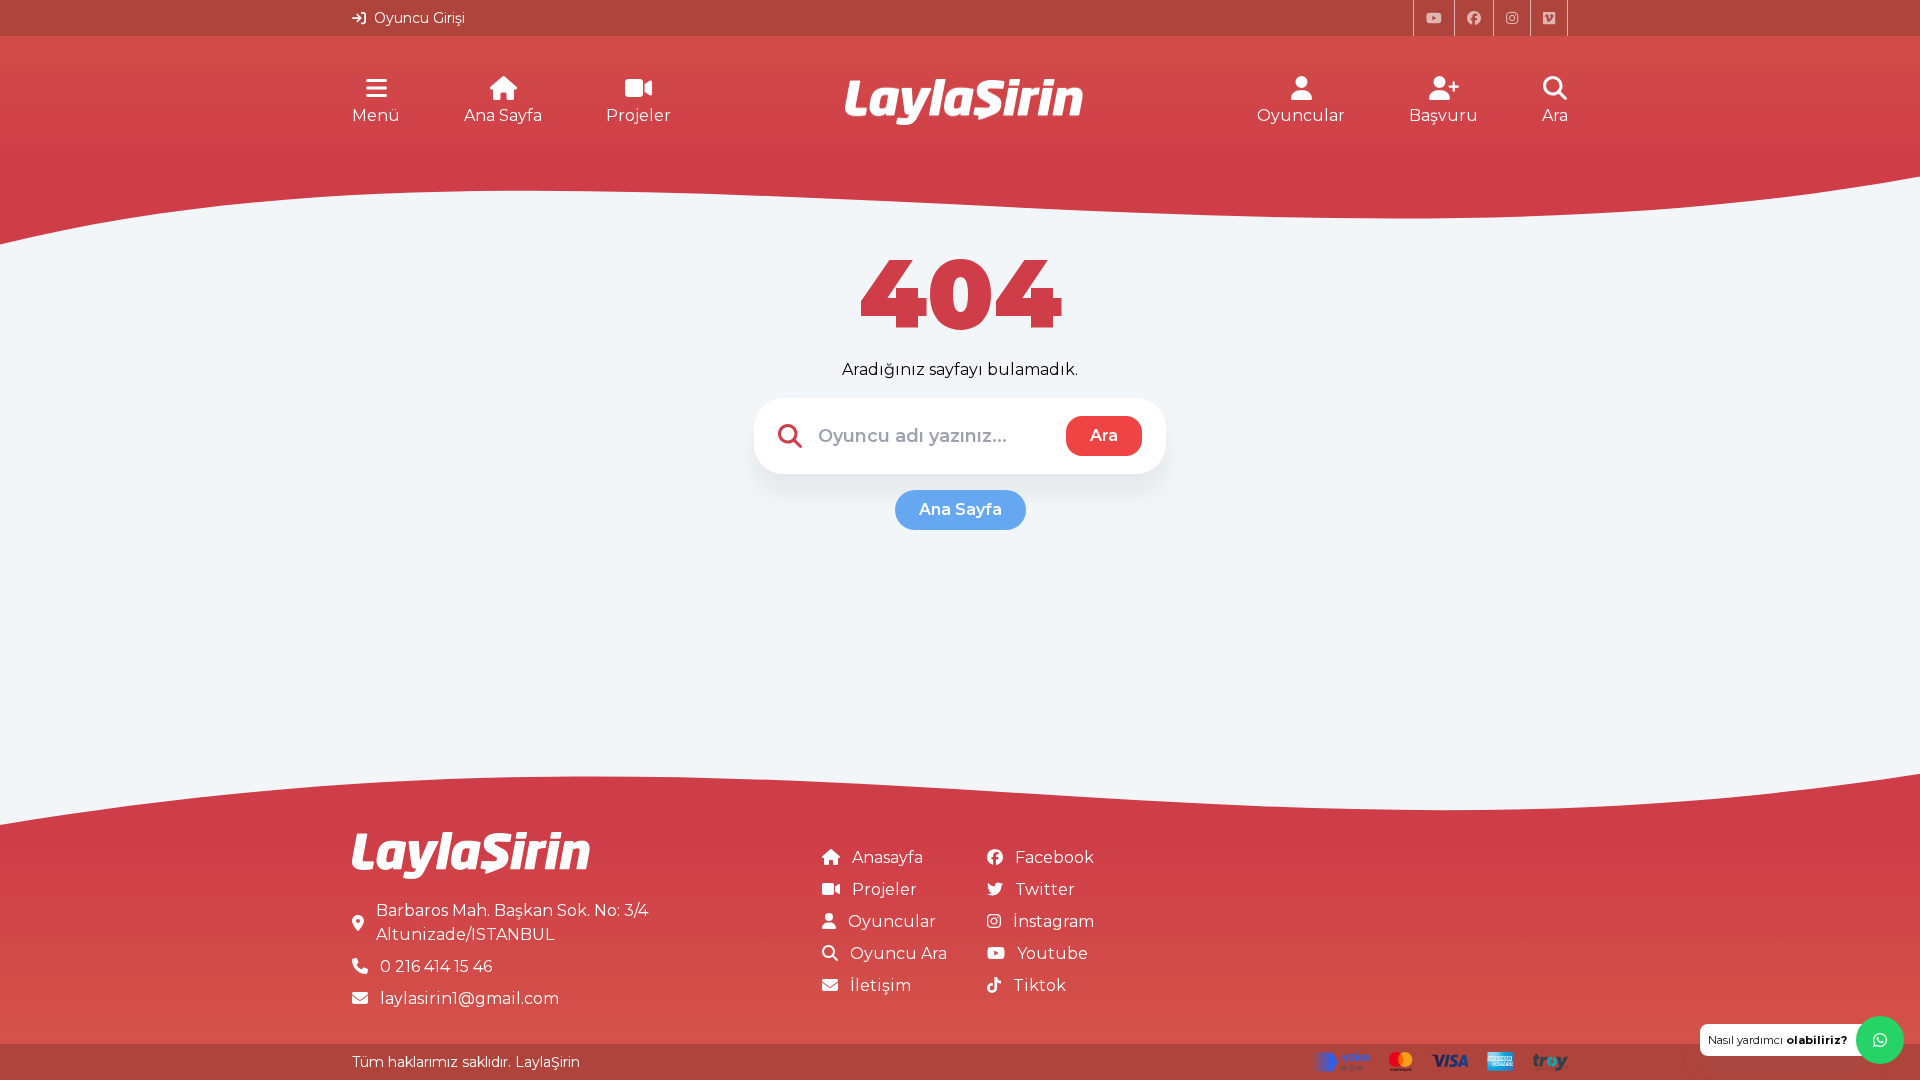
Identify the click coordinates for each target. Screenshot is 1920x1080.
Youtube (1052, 953)
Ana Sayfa (503, 115)
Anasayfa (887, 857)
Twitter (1045, 889)
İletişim (880, 985)
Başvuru (1443, 115)
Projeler (638, 115)
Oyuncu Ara (898, 953)
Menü (376, 115)
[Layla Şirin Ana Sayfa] (964, 102)
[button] (1802, 1040)
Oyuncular (1301, 115)
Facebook (1054, 857)
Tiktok (1039, 985)
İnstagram (1053, 921)
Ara (1555, 115)
